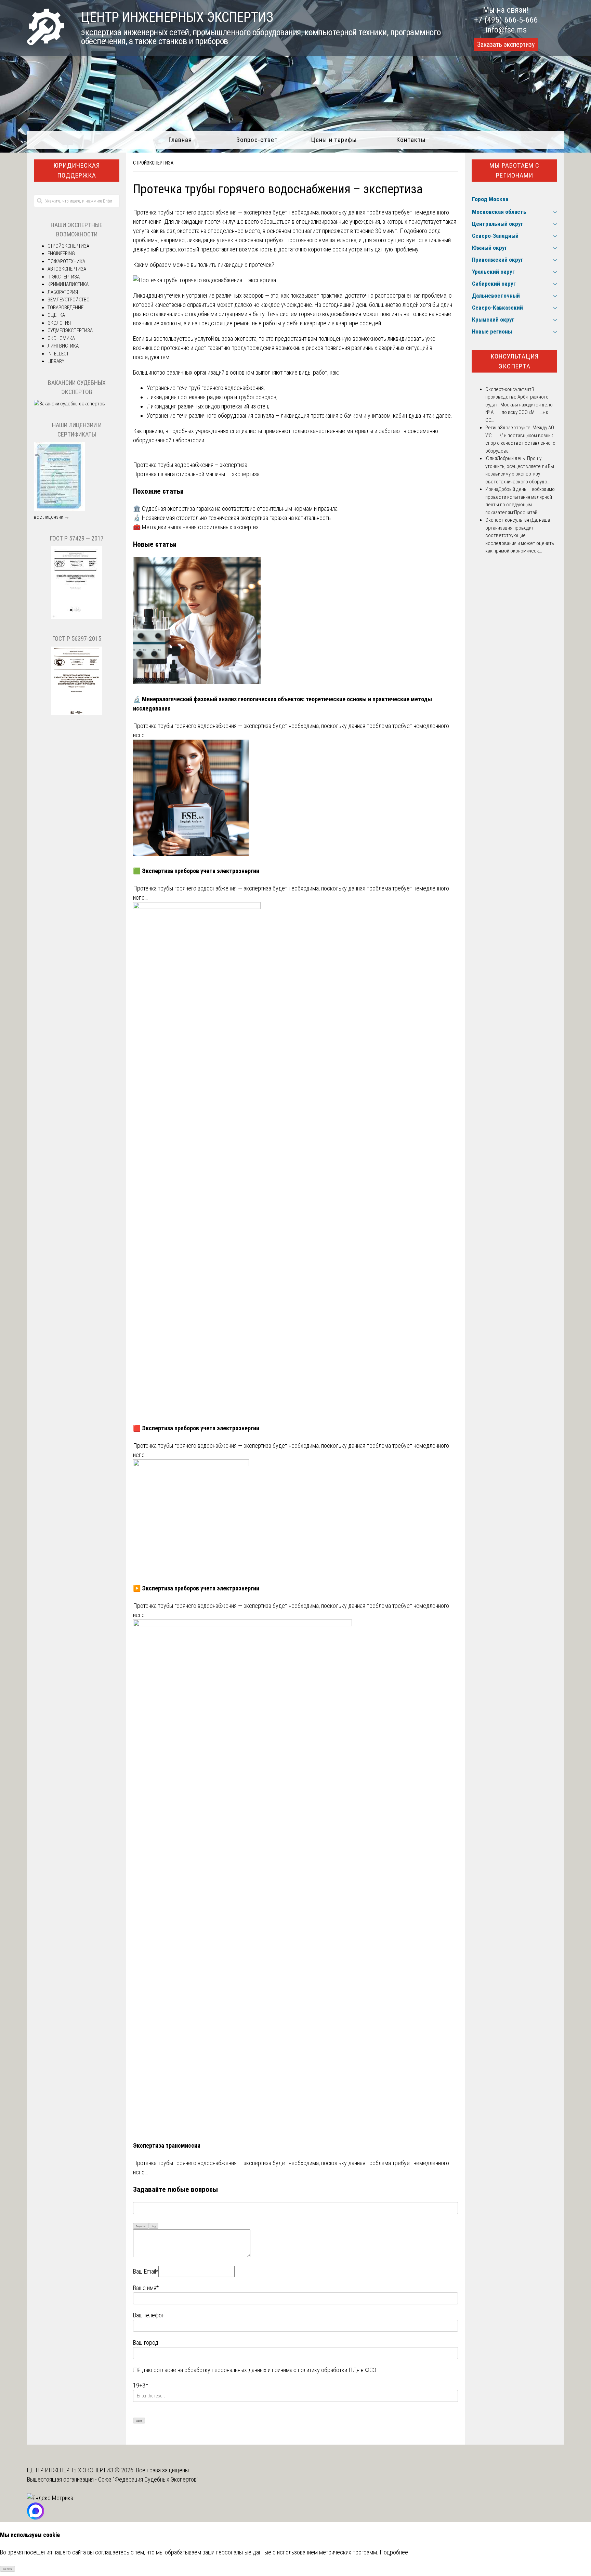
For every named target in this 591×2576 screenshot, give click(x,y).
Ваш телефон (149, 2315)
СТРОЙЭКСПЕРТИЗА (153, 163)
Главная (180, 140)
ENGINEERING (61, 253)
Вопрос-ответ (257, 140)
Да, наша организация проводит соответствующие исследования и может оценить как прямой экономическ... (520, 535)
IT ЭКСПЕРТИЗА (64, 277)
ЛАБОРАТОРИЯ (63, 292)
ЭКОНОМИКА (61, 338)
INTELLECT (58, 354)
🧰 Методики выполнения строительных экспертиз (196, 527)
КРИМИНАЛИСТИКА (68, 284)
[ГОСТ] (77, 617)
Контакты (411, 140)
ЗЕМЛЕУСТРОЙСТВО (69, 300)
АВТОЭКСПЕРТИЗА (67, 269)
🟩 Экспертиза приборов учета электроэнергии (196, 871)
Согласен (8, 2569)
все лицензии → (52, 517)
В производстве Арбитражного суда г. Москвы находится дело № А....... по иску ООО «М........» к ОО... (519, 405)
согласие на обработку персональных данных (210, 2370)
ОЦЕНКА (56, 315)
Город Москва (490, 199)
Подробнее (394, 2552)
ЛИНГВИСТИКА (63, 346)
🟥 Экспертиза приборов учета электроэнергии (196, 1428)
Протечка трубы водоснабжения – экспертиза (190, 465)
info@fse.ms (506, 30)
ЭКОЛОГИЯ (59, 323)
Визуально (141, 2226)
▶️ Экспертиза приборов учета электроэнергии (196, 1588)
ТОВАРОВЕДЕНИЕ (65, 308)
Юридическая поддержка (77, 170)
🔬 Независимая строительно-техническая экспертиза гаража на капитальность (232, 518)
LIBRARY (56, 361)
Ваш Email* (146, 2271)
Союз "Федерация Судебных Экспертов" (148, 2479)
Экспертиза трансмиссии (167, 2145)
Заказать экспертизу (506, 44)
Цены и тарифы (334, 140)
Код (154, 2226)
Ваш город (146, 2343)
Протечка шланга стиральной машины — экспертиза (196, 474)
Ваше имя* (146, 2288)
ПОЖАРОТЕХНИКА (66, 261)
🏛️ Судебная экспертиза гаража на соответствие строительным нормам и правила (235, 509)
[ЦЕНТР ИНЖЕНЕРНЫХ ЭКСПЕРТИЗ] (45, 43)
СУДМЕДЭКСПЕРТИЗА (70, 330)
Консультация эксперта (515, 361)
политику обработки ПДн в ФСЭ (337, 2370)
